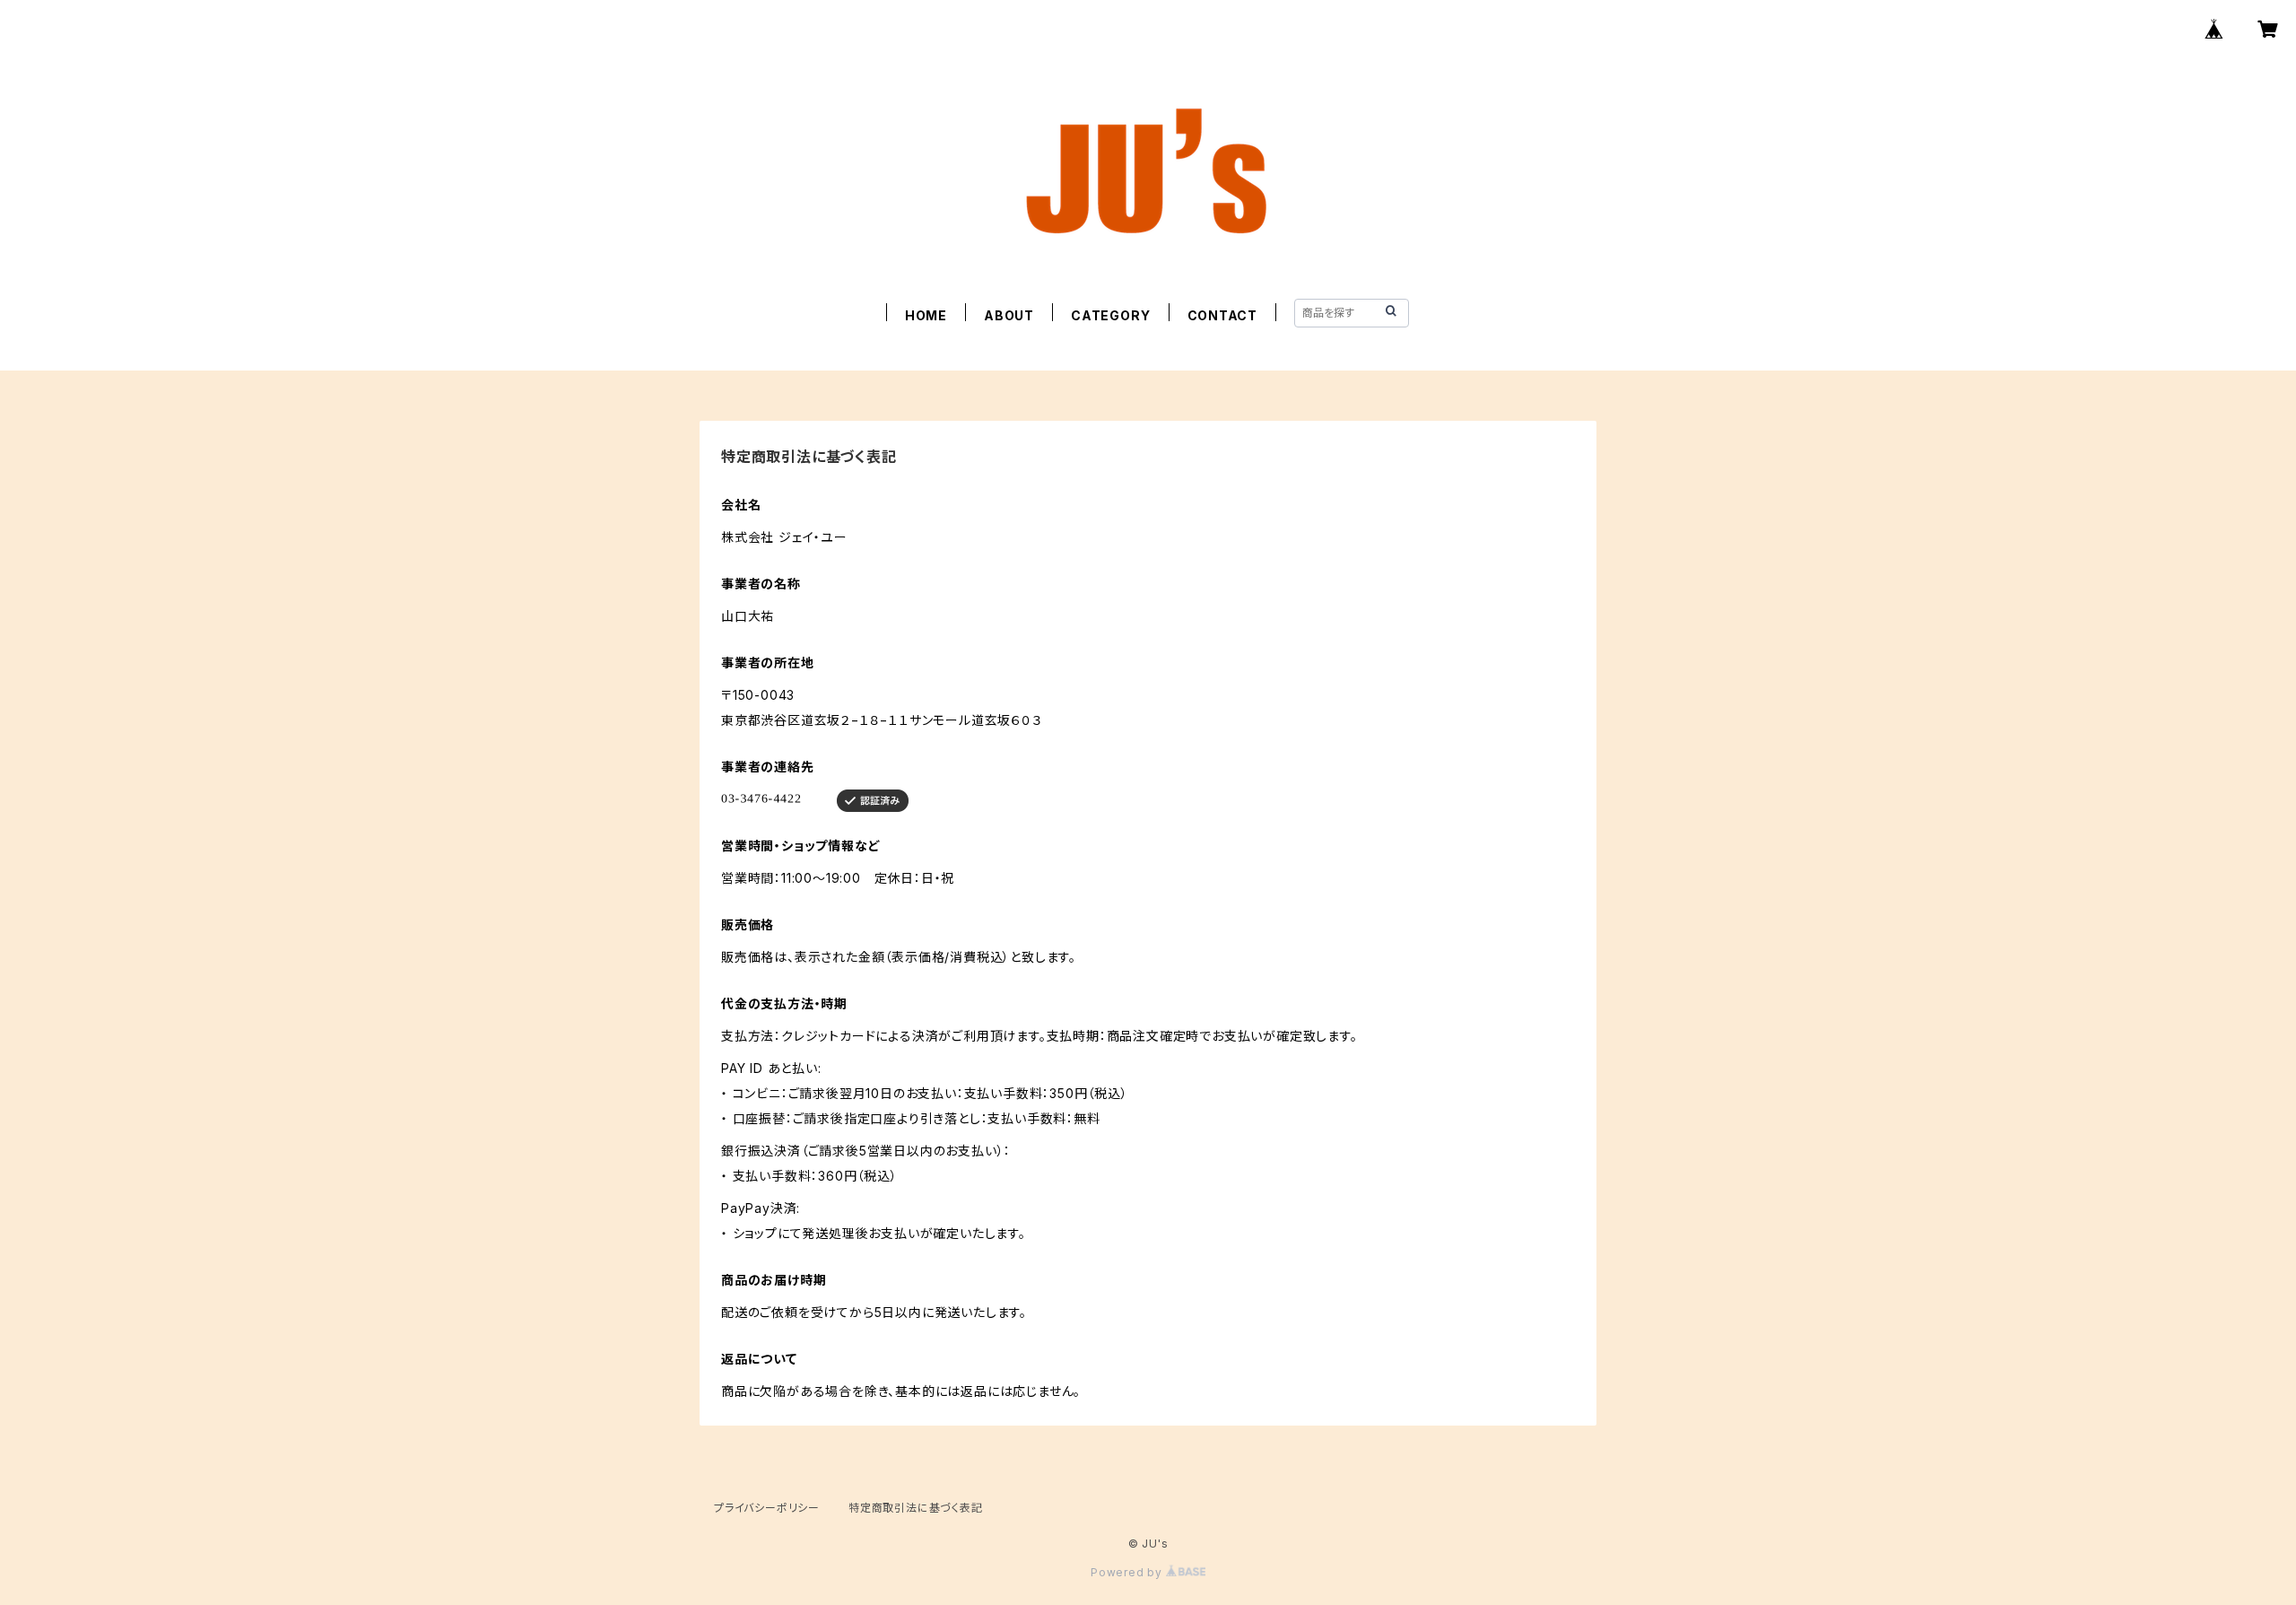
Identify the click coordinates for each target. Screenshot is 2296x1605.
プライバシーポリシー (767, 1508)
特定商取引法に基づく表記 (916, 1508)
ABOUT (1009, 315)
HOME (926, 315)
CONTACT (1223, 315)
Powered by (1128, 1572)
